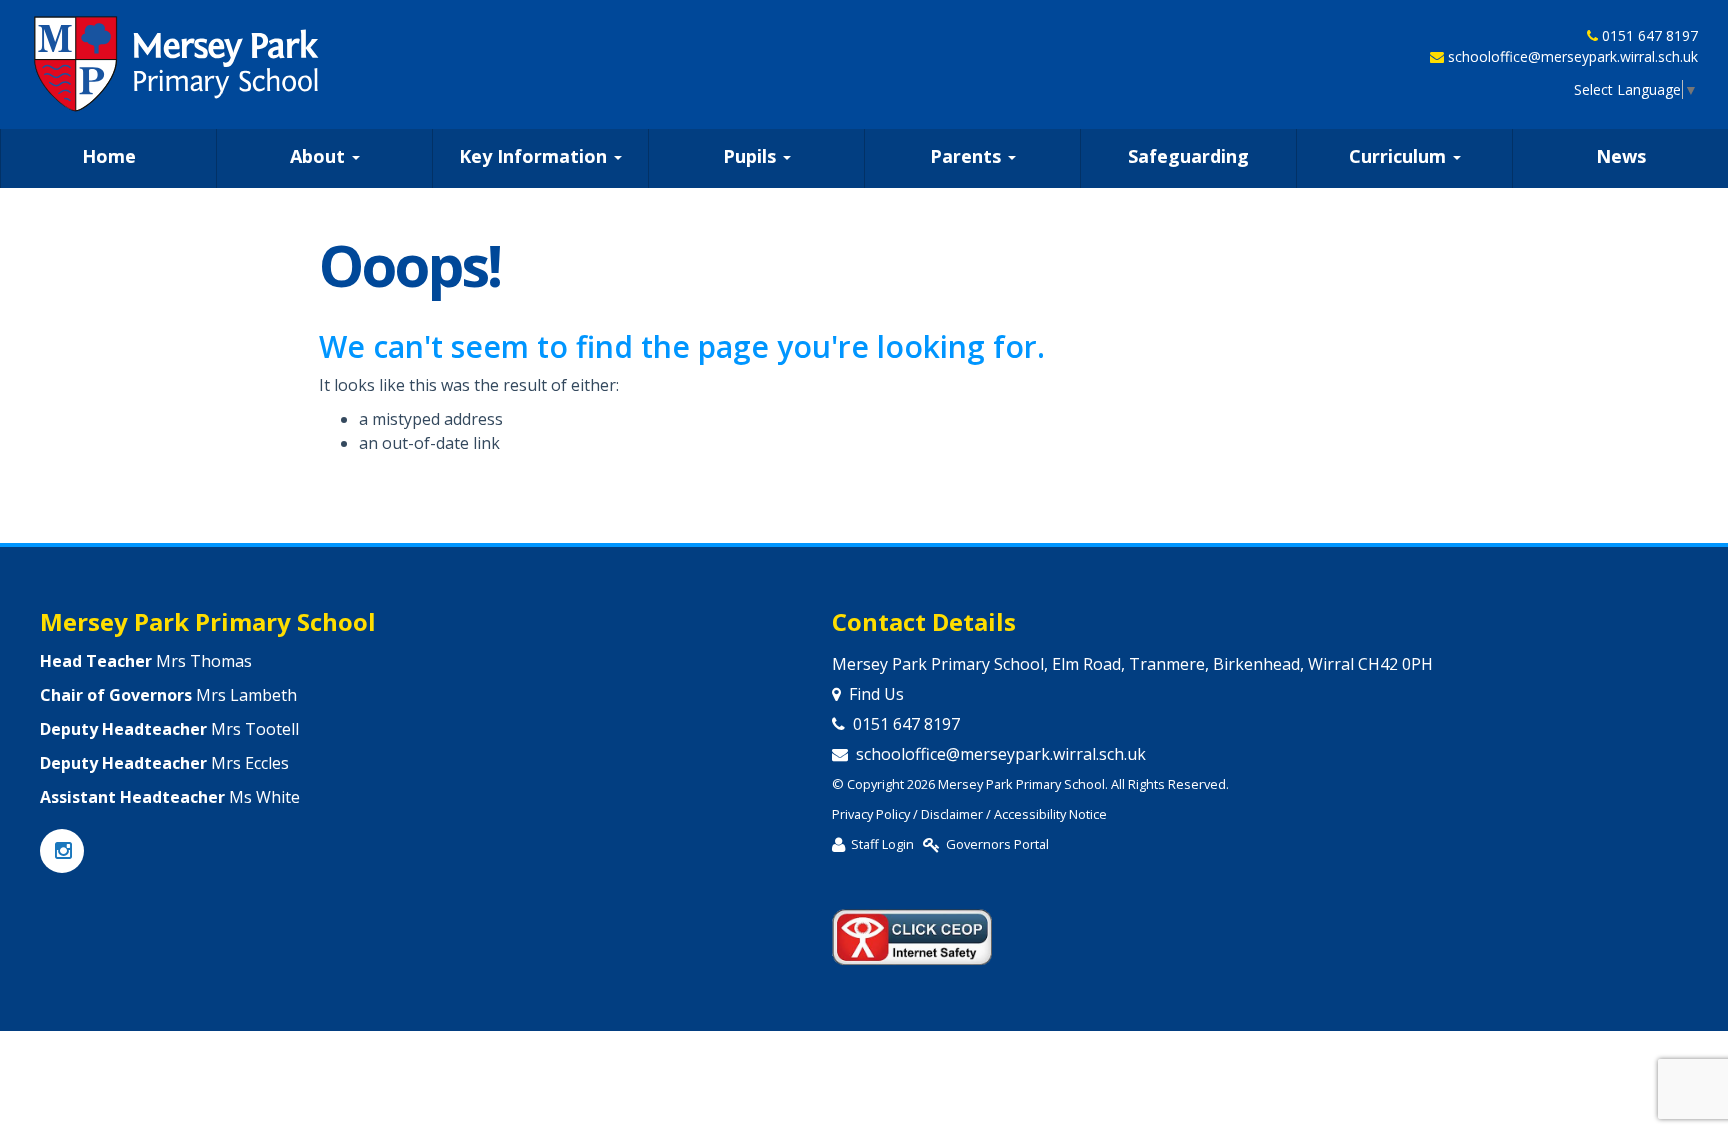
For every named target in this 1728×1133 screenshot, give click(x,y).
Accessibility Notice (1050, 814)
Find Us (876, 694)
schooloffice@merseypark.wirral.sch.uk (1573, 56)
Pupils (752, 156)
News (1621, 156)
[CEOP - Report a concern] (912, 928)
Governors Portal (997, 844)
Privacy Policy (871, 814)
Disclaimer (952, 814)
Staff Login (882, 844)
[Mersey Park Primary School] (178, 64)
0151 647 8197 (1650, 35)
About (320, 156)
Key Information (535, 156)
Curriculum (1400, 156)
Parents (968, 156)
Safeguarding (1188, 156)
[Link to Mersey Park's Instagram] (62, 852)
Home (109, 156)
